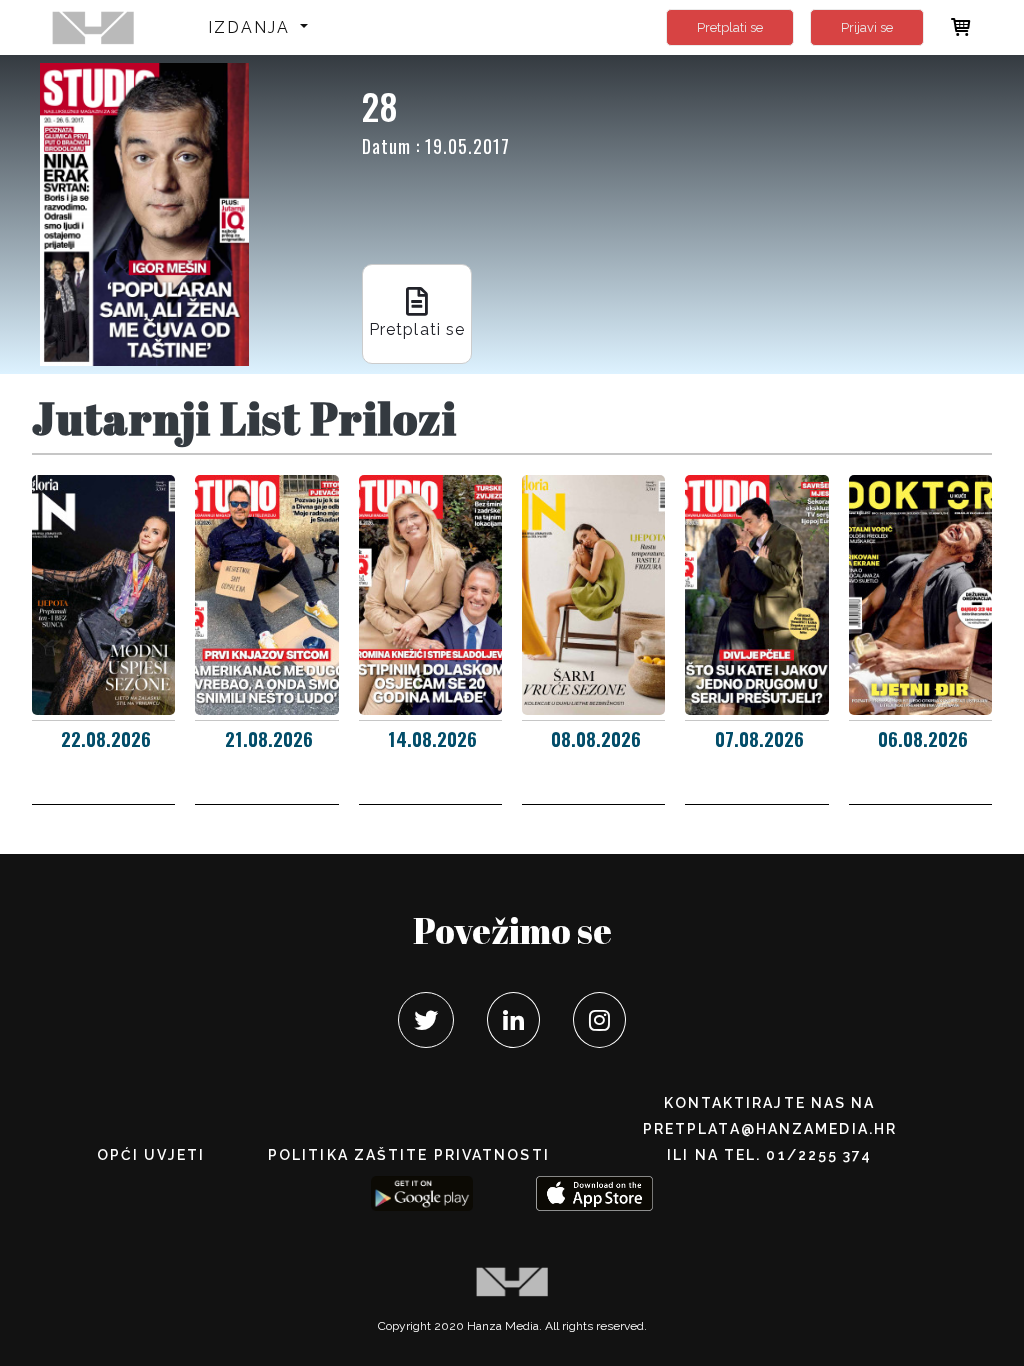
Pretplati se (730, 27)
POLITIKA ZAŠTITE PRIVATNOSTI (409, 1155)
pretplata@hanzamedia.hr (770, 1129)
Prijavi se (867, 27)
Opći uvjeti (151, 1155)
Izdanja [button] (252, 27)
